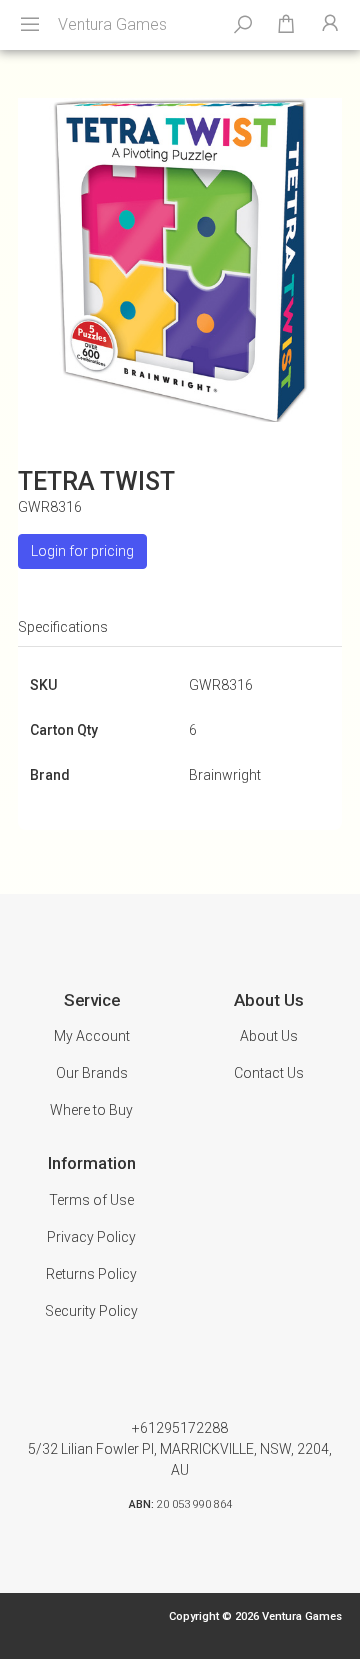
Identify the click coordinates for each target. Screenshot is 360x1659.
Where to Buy (91, 1110)
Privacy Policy (91, 1237)
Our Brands (92, 1073)
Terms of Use (91, 1200)
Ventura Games (112, 24)
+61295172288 (180, 1428)
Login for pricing (82, 551)
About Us (269, 1036)
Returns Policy (91, 1274)
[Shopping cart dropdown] (286, 25)
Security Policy (91, 1311)
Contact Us (269, 1073)
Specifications (63, 627)
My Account (92, 1036)
